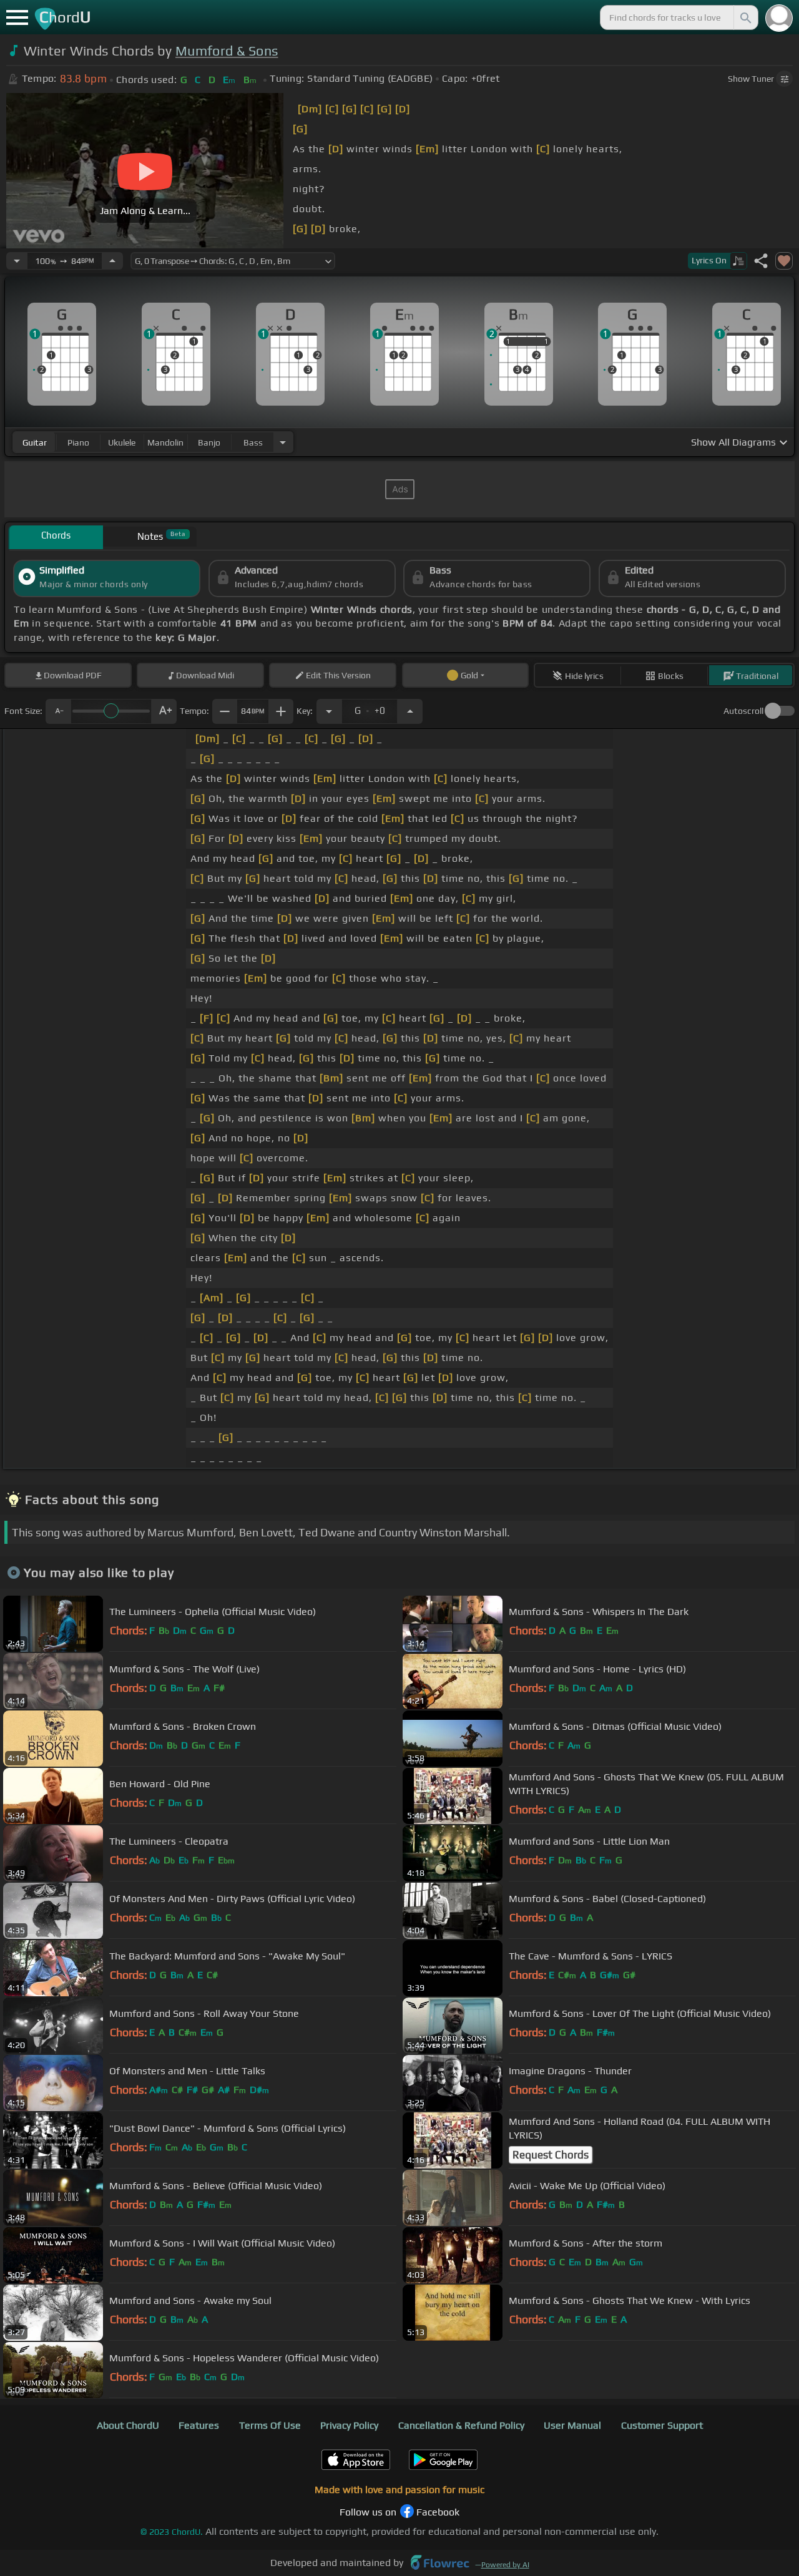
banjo (209, 442)
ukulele (122, 442)
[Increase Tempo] (112, 261)
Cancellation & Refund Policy (461, 2425)
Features (199, 2425)
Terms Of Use (270, 2425)
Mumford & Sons (227, 51)
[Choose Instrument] (283, 442)
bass (253, 442)
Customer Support (662, 2425)
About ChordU (128, 2425)
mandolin (165, 442)
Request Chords (551, 2155)
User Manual (572, 2425)
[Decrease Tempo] (17, 261)
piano (78, 442)
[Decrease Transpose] (329, 711)
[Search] (745, 17)
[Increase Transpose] (410, 711)
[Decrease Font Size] (58, 711)
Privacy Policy (349, 2425)
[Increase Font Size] (164, 711)
